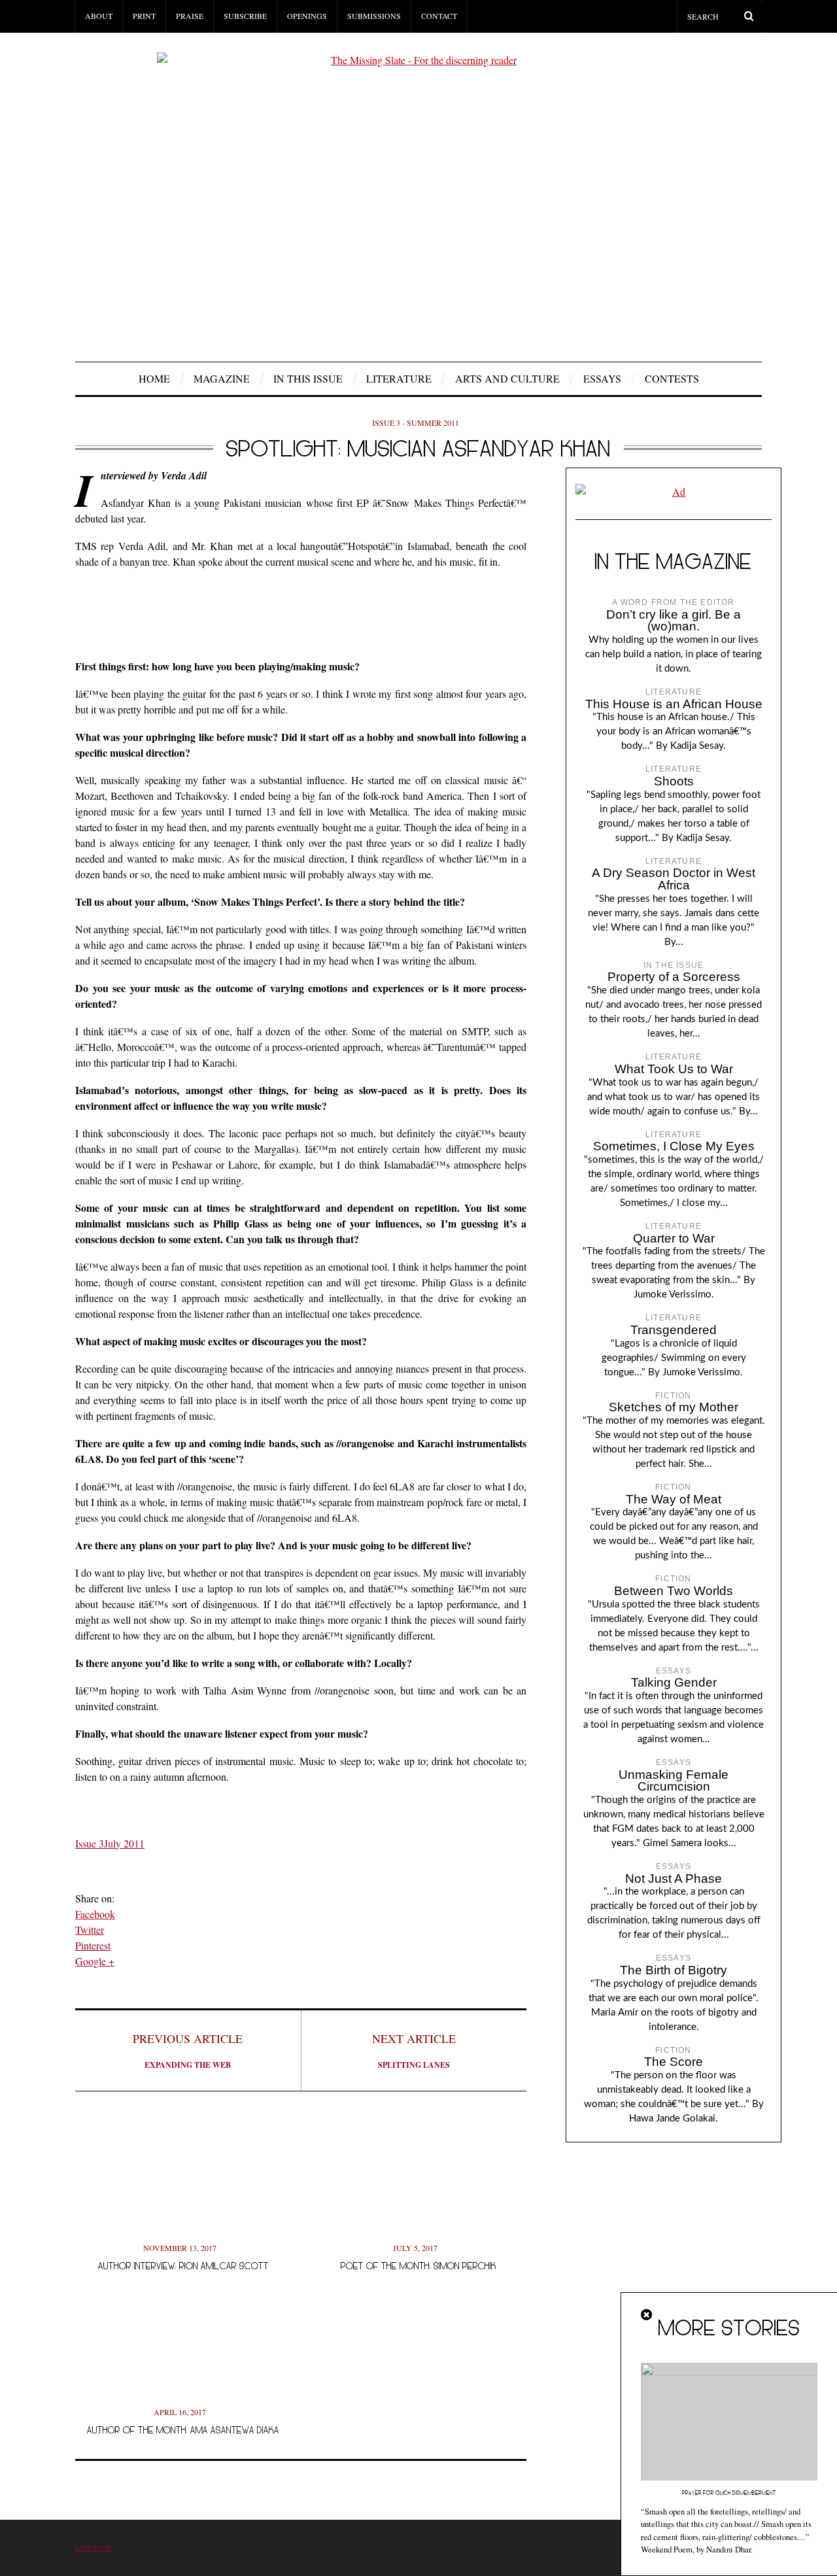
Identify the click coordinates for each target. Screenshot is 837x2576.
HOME (154, 378)
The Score (674, 2062)
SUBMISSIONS (374, 16)
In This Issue (308, 378)
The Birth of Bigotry (674, 1970)
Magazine (222, 378)
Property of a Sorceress (674, 977)
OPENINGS (307, 16)
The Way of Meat (674, 1499)
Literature (399, 378)
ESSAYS (602, 378)
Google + (95, 1961)
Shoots (674, 781)
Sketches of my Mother (674, 1407)
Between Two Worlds (674, 1591)
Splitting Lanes (414, 2051)
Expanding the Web (188, 2051)
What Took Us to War (674, 1069)
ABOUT (99, 16)
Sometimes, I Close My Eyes (674, 1146)
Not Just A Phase (674, 1879)
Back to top (93, 2548)
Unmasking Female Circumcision (674, 1781)
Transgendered (674, 1330)
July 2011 (124, 1843)
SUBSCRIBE (245, 16)
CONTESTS (672, 378)
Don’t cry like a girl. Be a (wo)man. (674, 621)
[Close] (647, 2315)
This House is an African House (674, 704)
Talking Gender (674, 1682)
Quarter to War (674, 1238)
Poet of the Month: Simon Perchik (418, 2266)
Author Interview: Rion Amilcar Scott (183, 2266)
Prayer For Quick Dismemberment (729, 2493)
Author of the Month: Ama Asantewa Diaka (183, 2430)
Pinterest (93, 1945)
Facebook (95, 1914)
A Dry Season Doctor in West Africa (674, 879)
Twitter (90, 1930)
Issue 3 (90, 1843)
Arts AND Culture (507, 378)
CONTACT (439, 16)
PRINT (144, 16)
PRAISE (190, 16)
